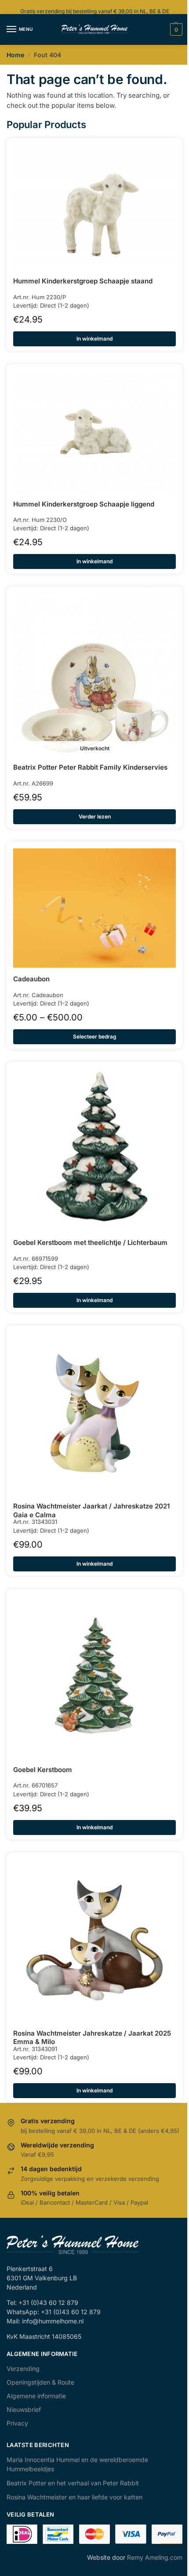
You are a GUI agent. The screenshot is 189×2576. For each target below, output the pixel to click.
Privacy (17, 2423)
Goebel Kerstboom (43, 1770)
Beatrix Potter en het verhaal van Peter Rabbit (73, 2483)
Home (15, 55)
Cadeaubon (31, 979)
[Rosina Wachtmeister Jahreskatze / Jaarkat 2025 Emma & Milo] (94, 1941)
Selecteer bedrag (95, 1037)
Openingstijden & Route (40, 2382)
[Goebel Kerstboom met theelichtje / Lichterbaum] (94, 1150)
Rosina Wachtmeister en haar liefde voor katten (75, 2497)
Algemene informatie (36, 2396)
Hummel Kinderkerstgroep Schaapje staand (83, 281)
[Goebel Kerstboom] (94, 1677)
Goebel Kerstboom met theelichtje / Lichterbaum (90, 1242)
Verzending (23, 2369)
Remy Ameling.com (155, 2557)
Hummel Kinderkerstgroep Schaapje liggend (84, 504)
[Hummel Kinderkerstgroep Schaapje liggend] (94, 432)
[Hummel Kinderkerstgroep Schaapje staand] (94, 207)
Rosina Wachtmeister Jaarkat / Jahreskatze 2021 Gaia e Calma (91, 1510)
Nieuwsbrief (24, 2409)
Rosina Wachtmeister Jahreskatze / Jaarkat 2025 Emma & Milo (92, 2038)
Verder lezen (95, 816)
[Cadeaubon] (94, 908)
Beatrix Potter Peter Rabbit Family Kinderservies (90, 767)
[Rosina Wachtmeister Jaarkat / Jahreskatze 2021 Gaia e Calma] (94, 1413)
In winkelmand (94, 339)
